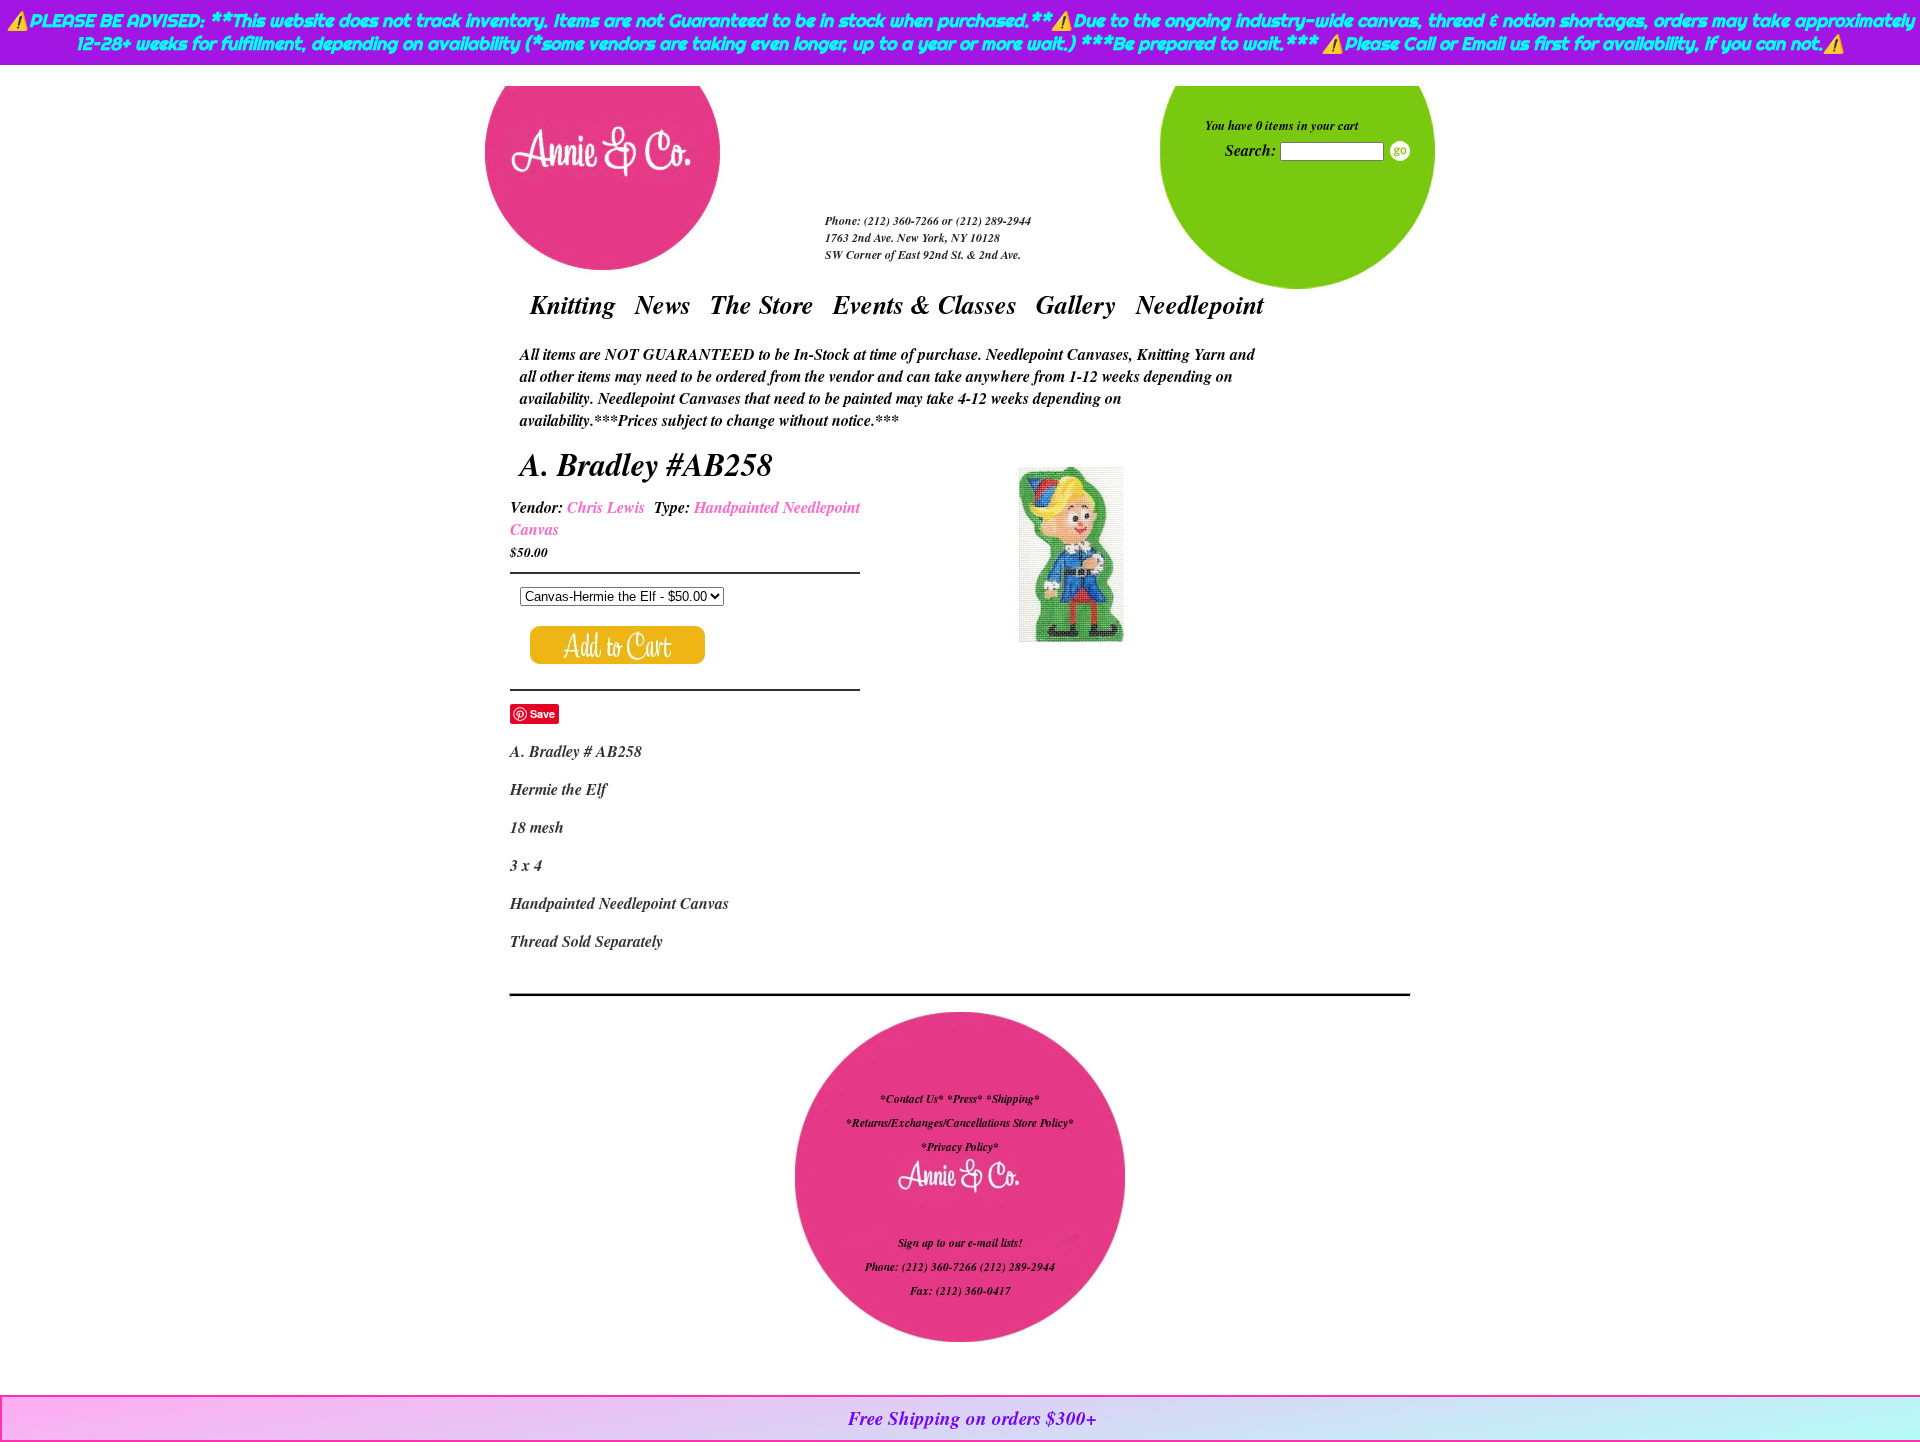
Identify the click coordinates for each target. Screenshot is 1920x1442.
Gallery (1076, 304)
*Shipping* (1013, 1099)
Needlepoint (1200, 304)
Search (1400, 151)
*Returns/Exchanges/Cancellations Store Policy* (960, 1123)
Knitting (573, 304)
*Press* (966, 1099)
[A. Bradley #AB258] (1071, 557)
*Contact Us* (912, 1099)
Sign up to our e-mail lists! (960, 1243)
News (663, 304)
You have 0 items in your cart (1282, 125)
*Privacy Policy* (960, 1147)
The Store (762, 304)
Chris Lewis (606, 507)
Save (542, 713)
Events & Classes (925, 304)
